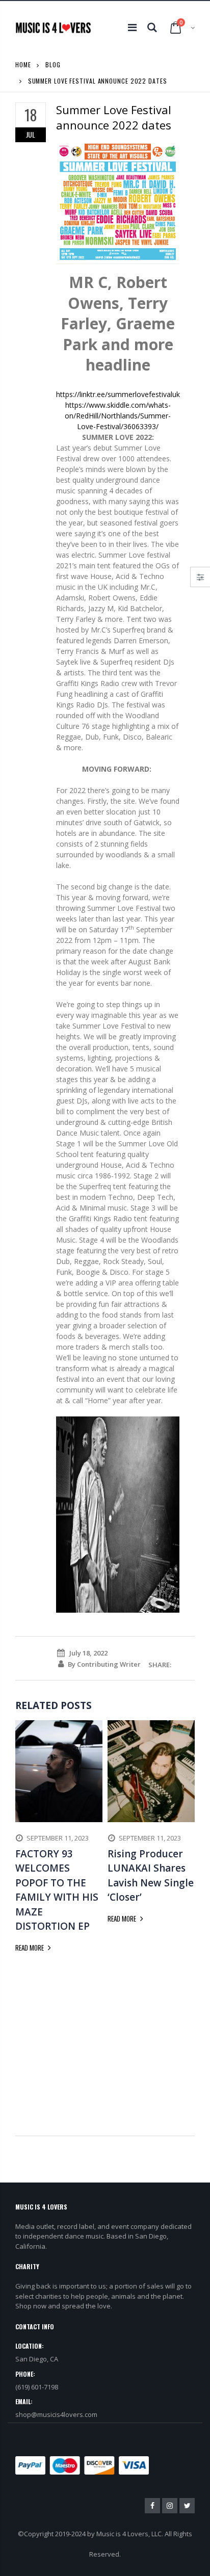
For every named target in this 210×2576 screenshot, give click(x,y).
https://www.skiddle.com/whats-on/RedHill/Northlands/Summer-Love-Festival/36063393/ (118, 416)
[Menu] (132, 27)
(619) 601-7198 (37, 2387)
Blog (53, 64)
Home (23, 64)
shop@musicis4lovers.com (56, 2414)
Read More (30, 1948)
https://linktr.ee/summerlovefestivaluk (118, 394)
